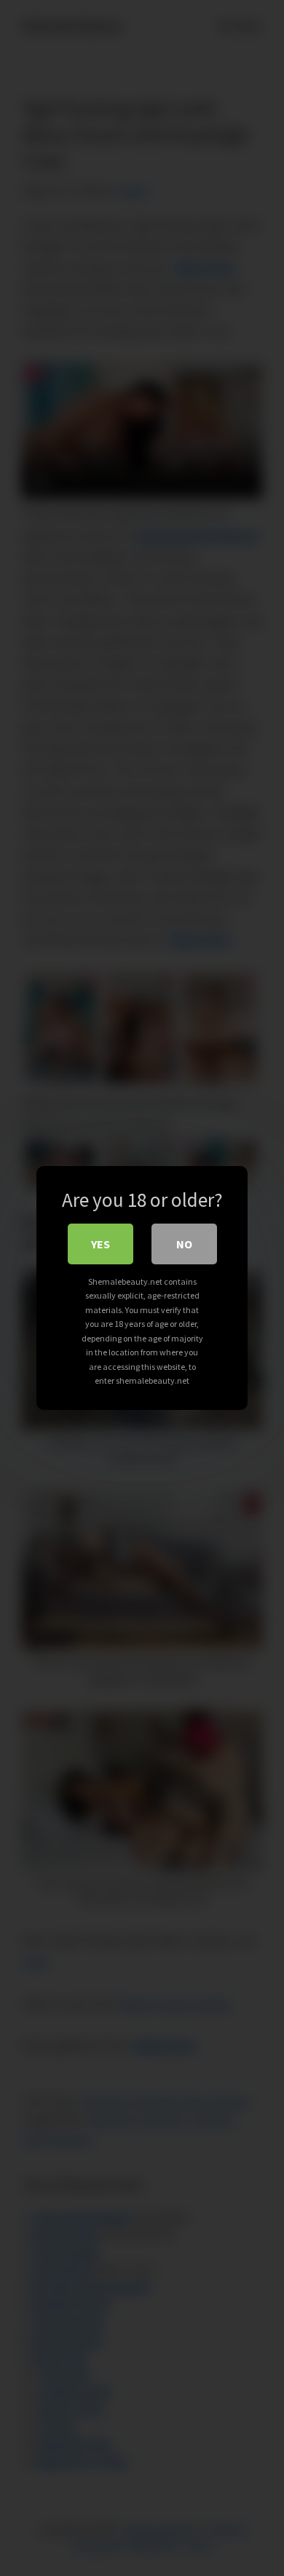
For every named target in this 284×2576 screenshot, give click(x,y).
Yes (100, 1244)
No (184, 1244)
